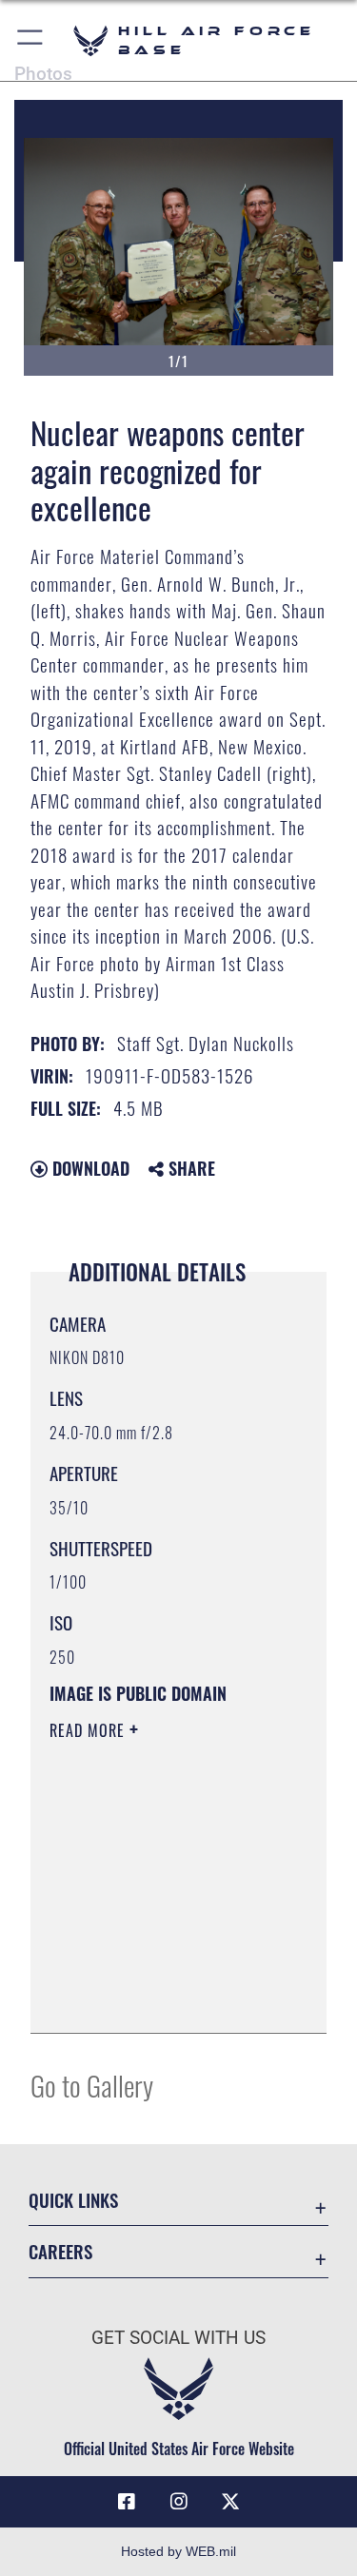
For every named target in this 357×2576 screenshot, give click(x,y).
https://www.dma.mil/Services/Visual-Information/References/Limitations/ (165, 1998)
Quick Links (73, 2200)
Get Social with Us (178, 2338)
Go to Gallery (92, 2085)
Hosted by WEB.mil (178, 2551)
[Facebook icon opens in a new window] (127, 2502)
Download (89, 1168)
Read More (89, 1730)
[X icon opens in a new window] (230, 2502)
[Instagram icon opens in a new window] (179, 2502)
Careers (60, 2251)
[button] (31, 40)
